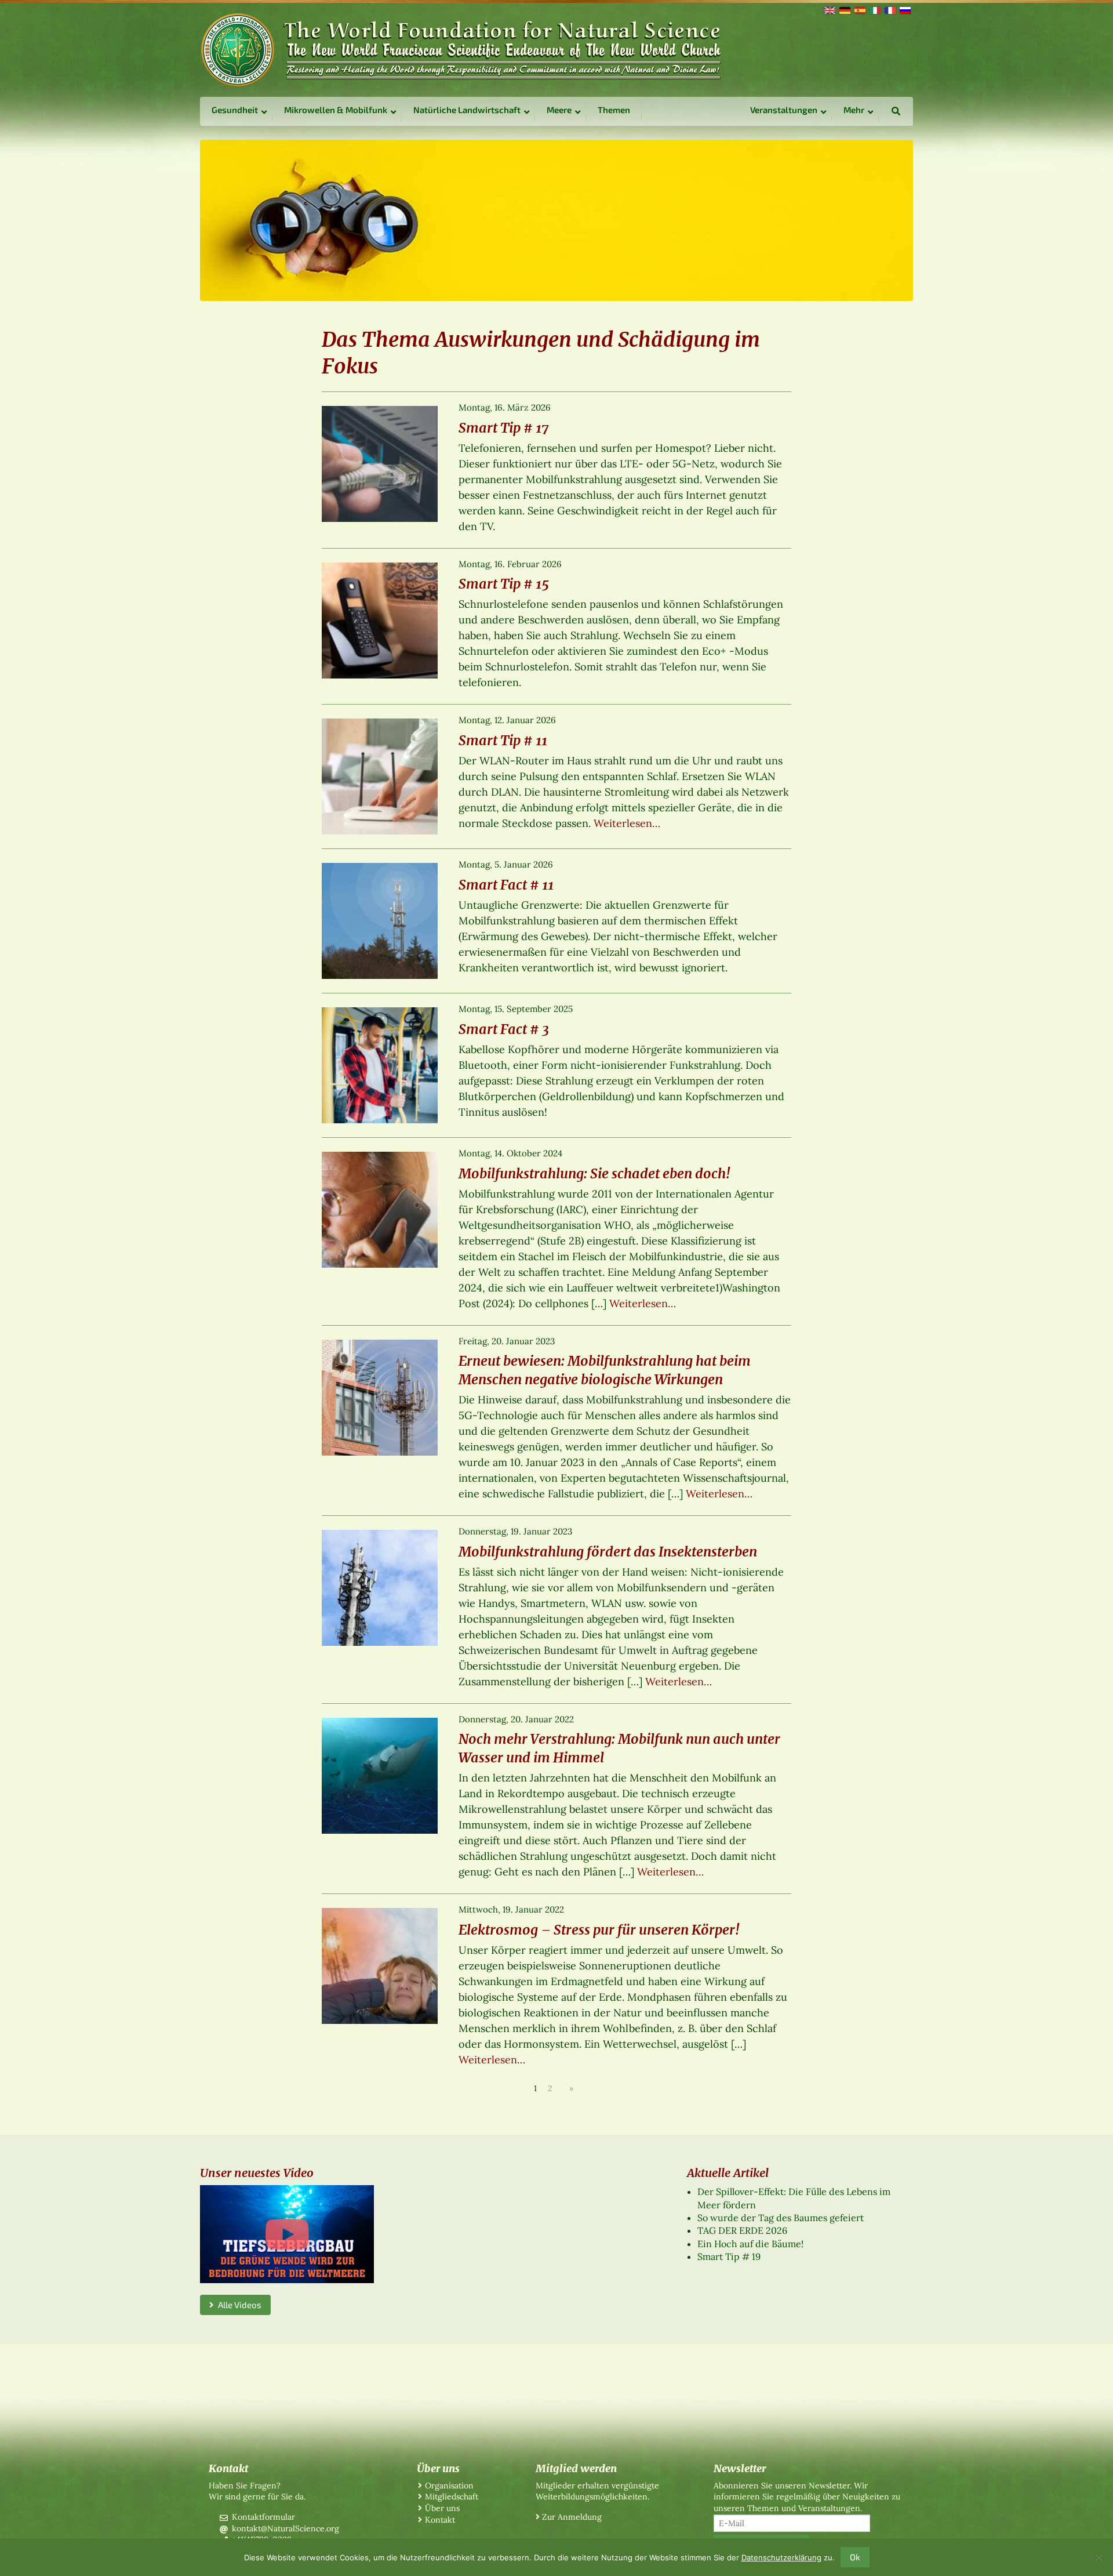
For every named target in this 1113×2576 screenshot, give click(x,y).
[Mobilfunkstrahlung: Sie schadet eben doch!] (380, 1209)
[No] (1099, 2557)
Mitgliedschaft (452, 2497)
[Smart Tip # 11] (380, 775)
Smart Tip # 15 (504, 584)
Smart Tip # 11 (503, 740)
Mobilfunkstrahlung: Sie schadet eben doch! (594, 1173)
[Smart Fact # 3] (380, 1064)
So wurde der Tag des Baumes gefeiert (781, 2218)
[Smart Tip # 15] (380, 619)
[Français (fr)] (889, 9)
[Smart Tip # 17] (380, 463)
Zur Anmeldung (572, 2517)
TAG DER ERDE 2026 (742, 2230)
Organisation (449, 2486)
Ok (855, 2557)
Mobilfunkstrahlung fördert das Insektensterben (608, 1552)
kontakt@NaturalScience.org (285, 2528)
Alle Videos (238, 2305)
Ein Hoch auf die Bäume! (750, 2244)
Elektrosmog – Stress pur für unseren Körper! (599, 1930)
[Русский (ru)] (904, 9)
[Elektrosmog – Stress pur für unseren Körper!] (380, 1965)
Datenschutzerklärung (781, 2557)
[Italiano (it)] (874, 9)
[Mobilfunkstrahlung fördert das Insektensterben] (380, 1587)
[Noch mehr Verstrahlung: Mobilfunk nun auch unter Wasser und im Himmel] (380, 1775)
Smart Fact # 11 (506, 885)
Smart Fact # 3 (504, 1029)
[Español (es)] (859, 9)
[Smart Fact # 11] (380, 920)
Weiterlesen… (627, 823)
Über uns (442, 2508)
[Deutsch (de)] (844, 9)
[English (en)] (829, 9)
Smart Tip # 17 (503, 428)
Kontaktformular (263, 2517)
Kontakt (440, 2520)
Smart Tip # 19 (729, 2256)
